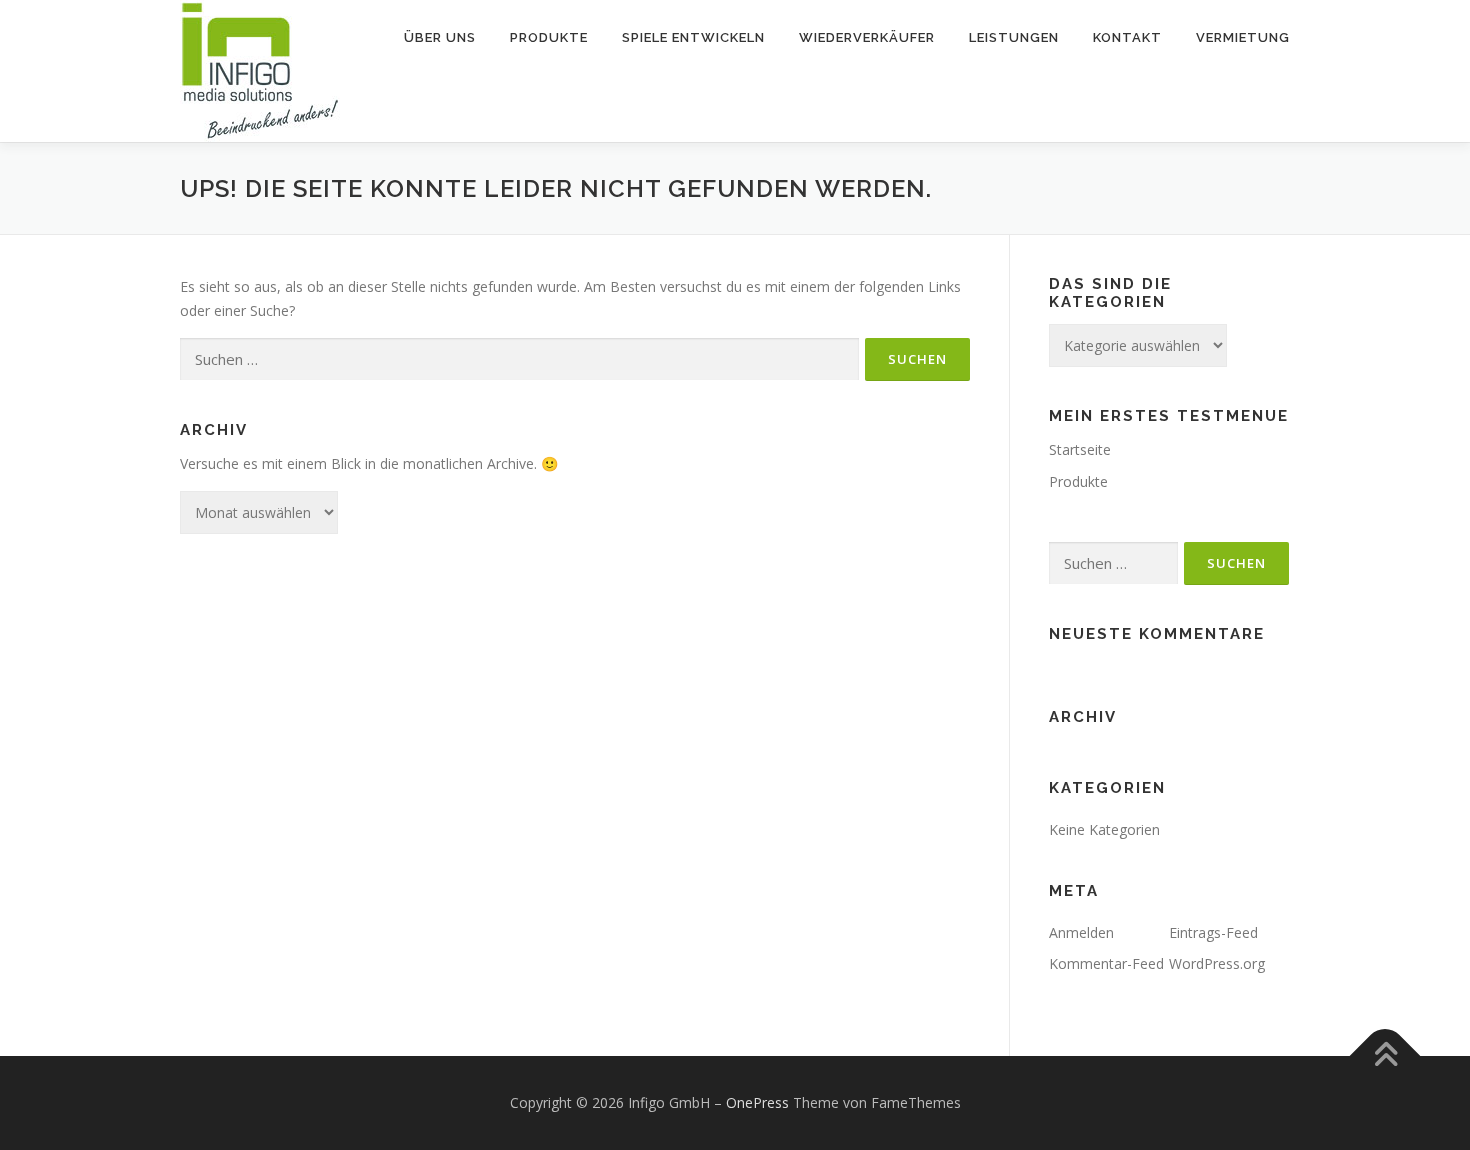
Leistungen (1014, 37)
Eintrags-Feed (1213, 932)
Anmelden (1081, 932)
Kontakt (1127, 37)
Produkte (549, 37)
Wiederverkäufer (867, 37)
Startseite (1080, 449)
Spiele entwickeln (693, 37)
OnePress (757, 1102)
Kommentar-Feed (1106, 963)
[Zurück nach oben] (1385, 1056)
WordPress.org (1217, 963)
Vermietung (1243, 37)
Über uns (440, 37)
